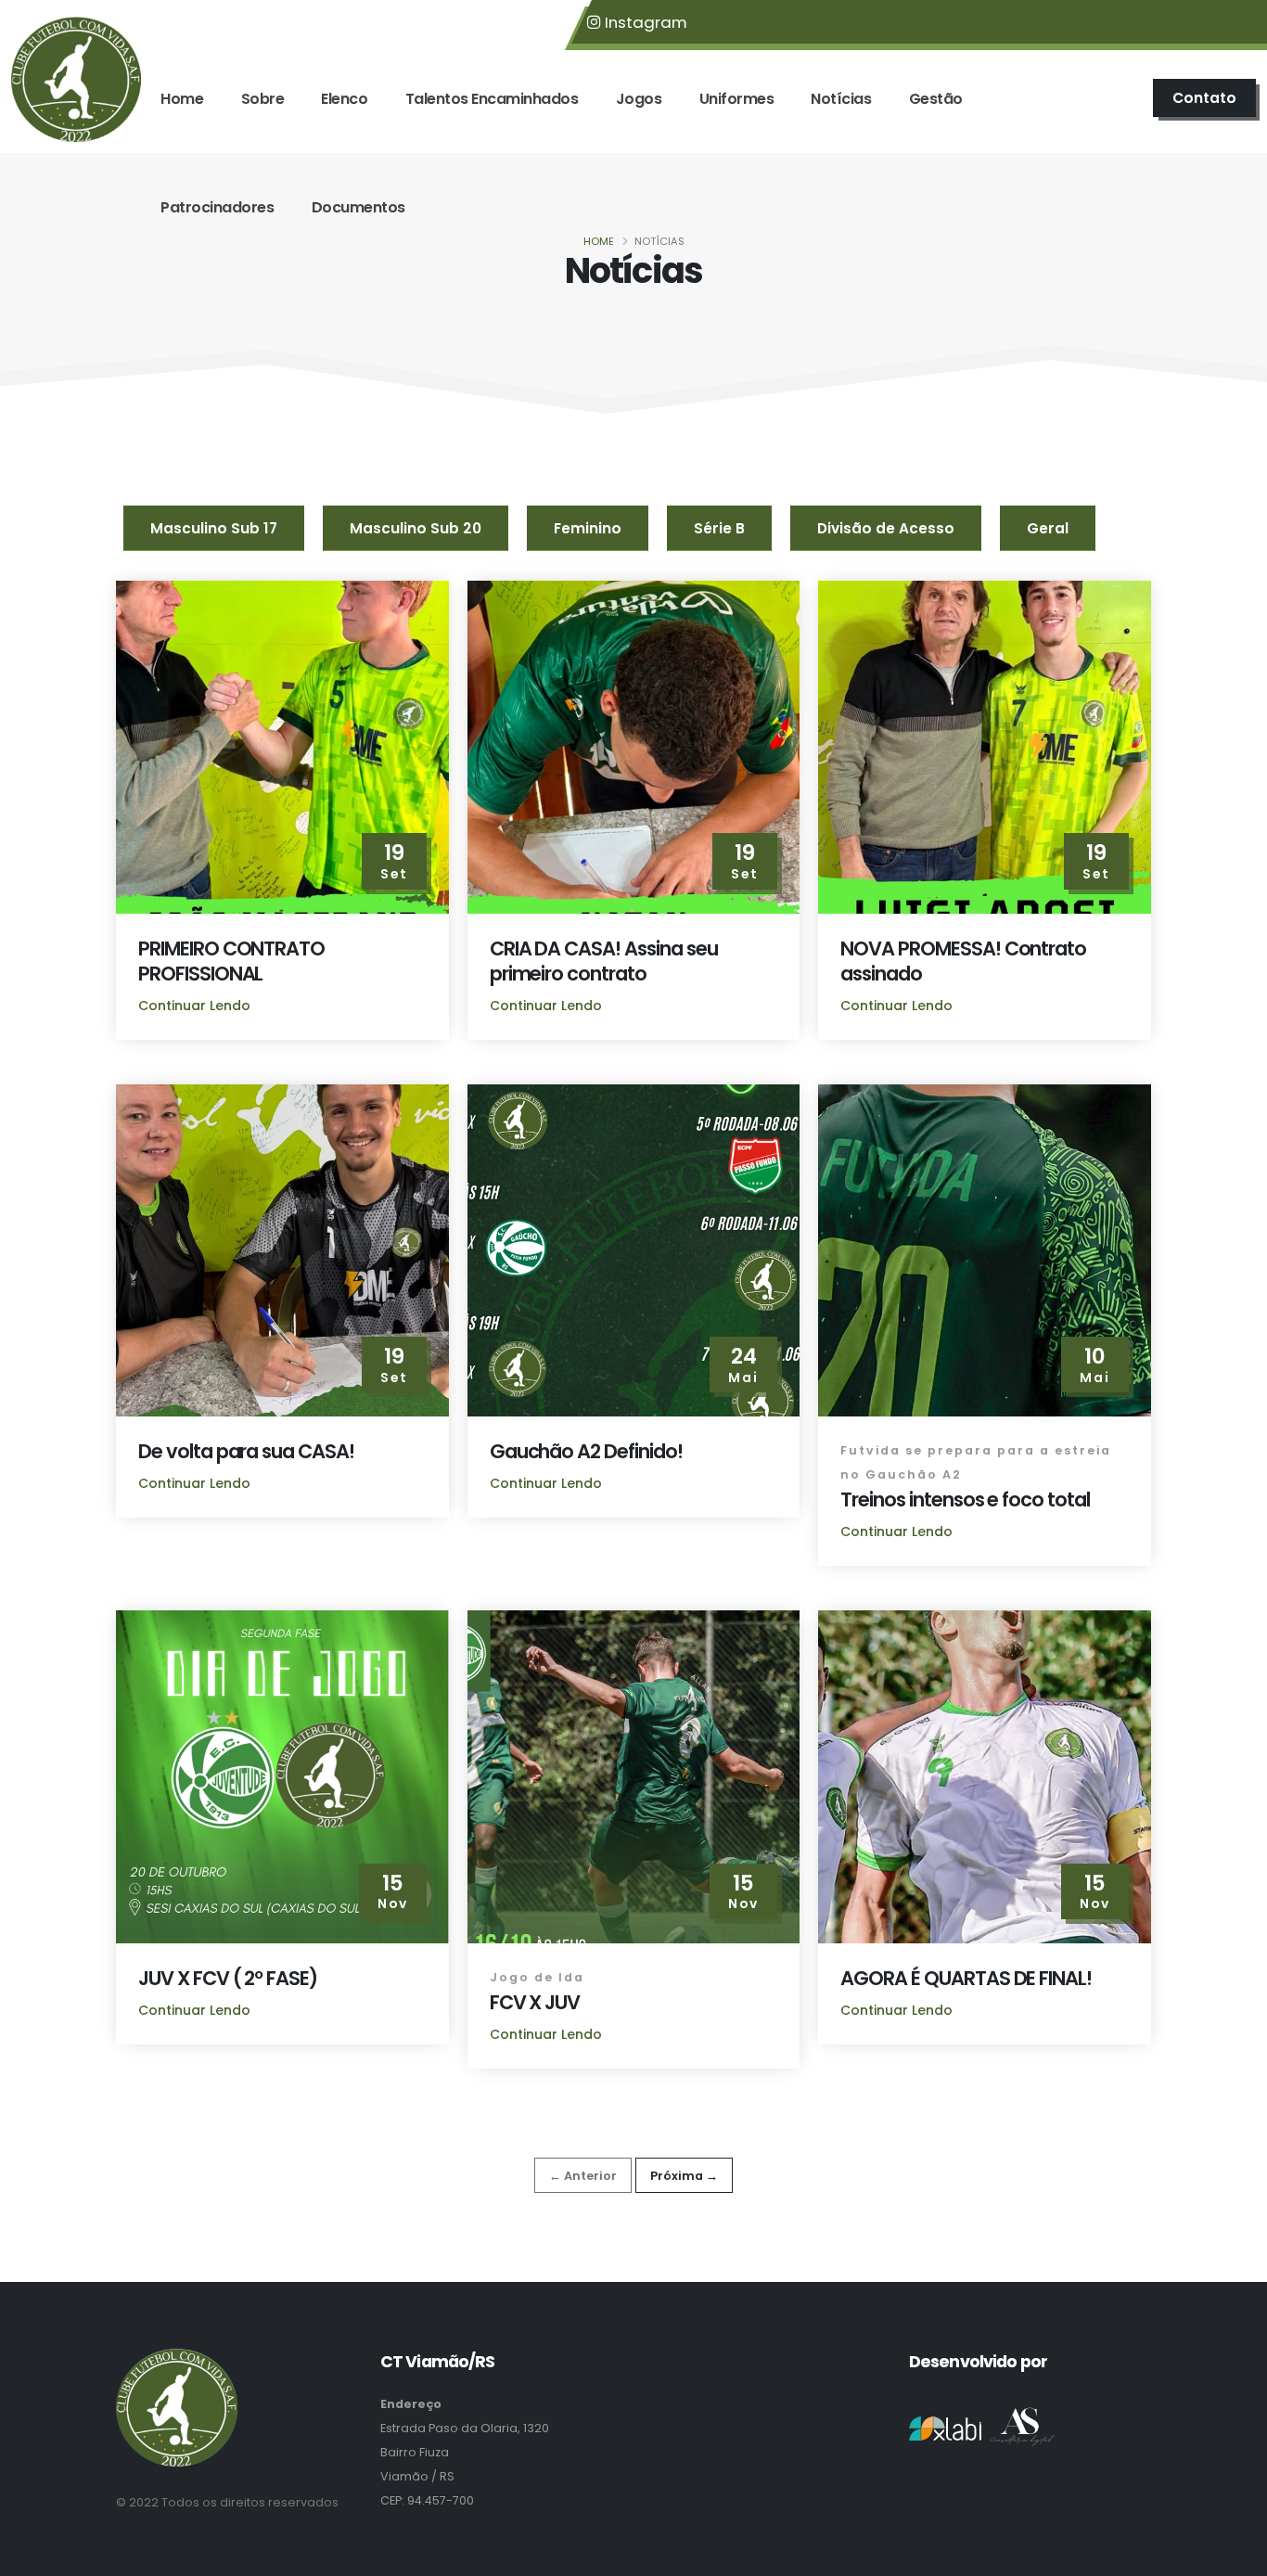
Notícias (841, 99)
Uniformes (737, 99)
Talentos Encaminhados (492, 99)
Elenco (344, 99)
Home (182, 99)
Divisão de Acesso (886, 528)
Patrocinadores (217, 207)
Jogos (639, 99)
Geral (1048, 528)
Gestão (936, 99)
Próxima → (684, 2176)
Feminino (588, 528)
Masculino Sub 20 (416, 528)
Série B (719, 528)
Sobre (263, 99)
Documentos (358, 207)
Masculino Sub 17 (214, 528)
